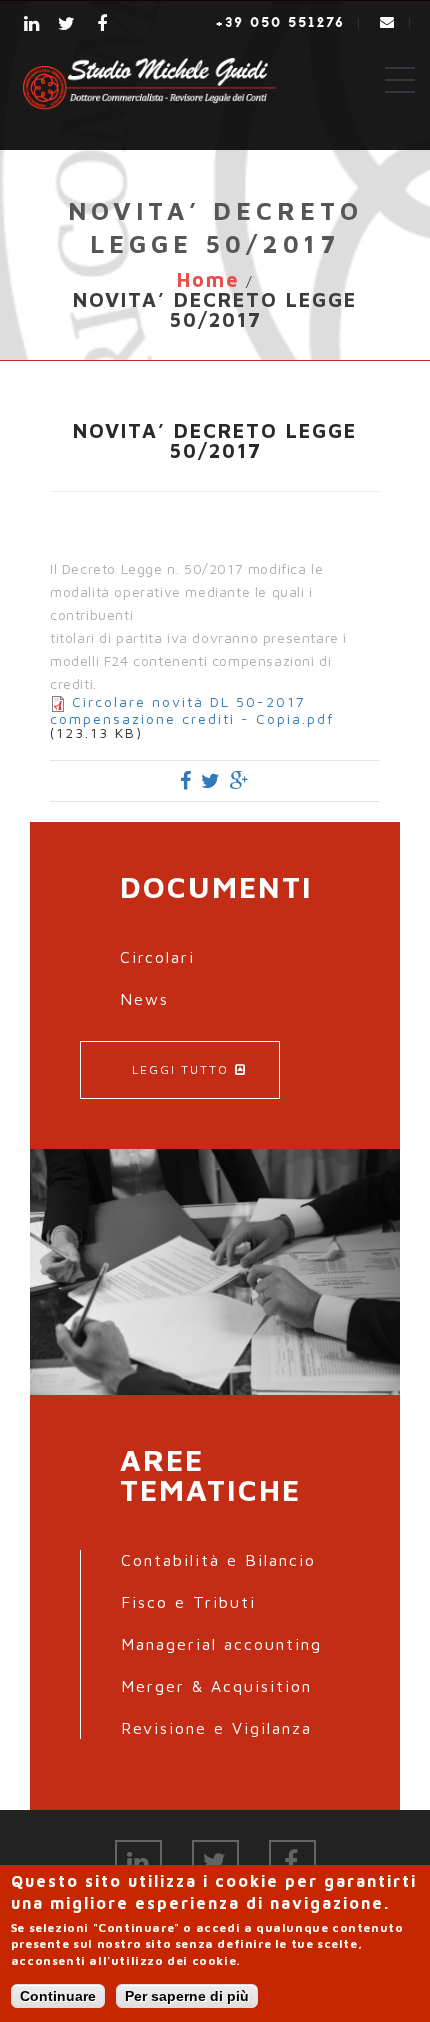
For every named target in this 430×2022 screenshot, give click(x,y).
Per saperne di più (187, 1996)
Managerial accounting (221, 1644)
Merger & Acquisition (216, 1686)
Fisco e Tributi (188, 1602)
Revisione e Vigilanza (216, 1728)
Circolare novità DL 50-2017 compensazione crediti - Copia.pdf (192, 710)
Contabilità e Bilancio (218, 1560)
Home (208, 279)
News (144, 999)
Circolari (157, 957)
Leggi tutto (180, 1069)
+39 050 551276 (280, 22)
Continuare (58, 1996)
